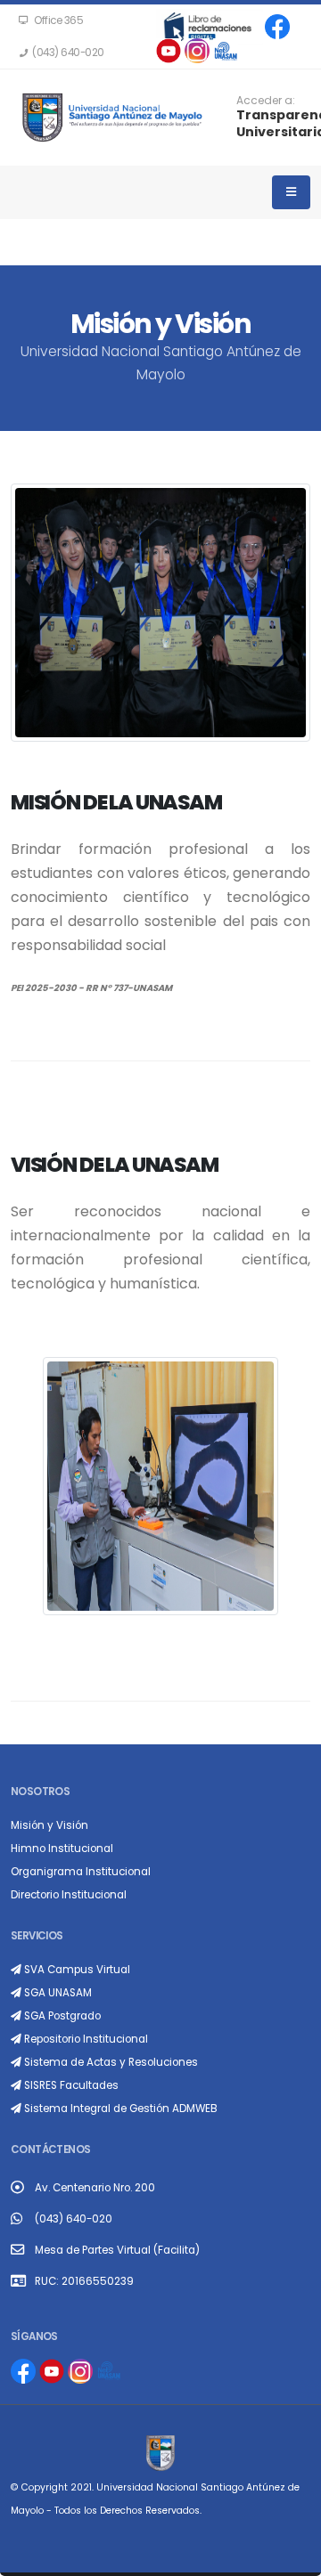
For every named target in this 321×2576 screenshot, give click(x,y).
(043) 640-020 (74, 2219)
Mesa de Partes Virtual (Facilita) (117, 2250)
